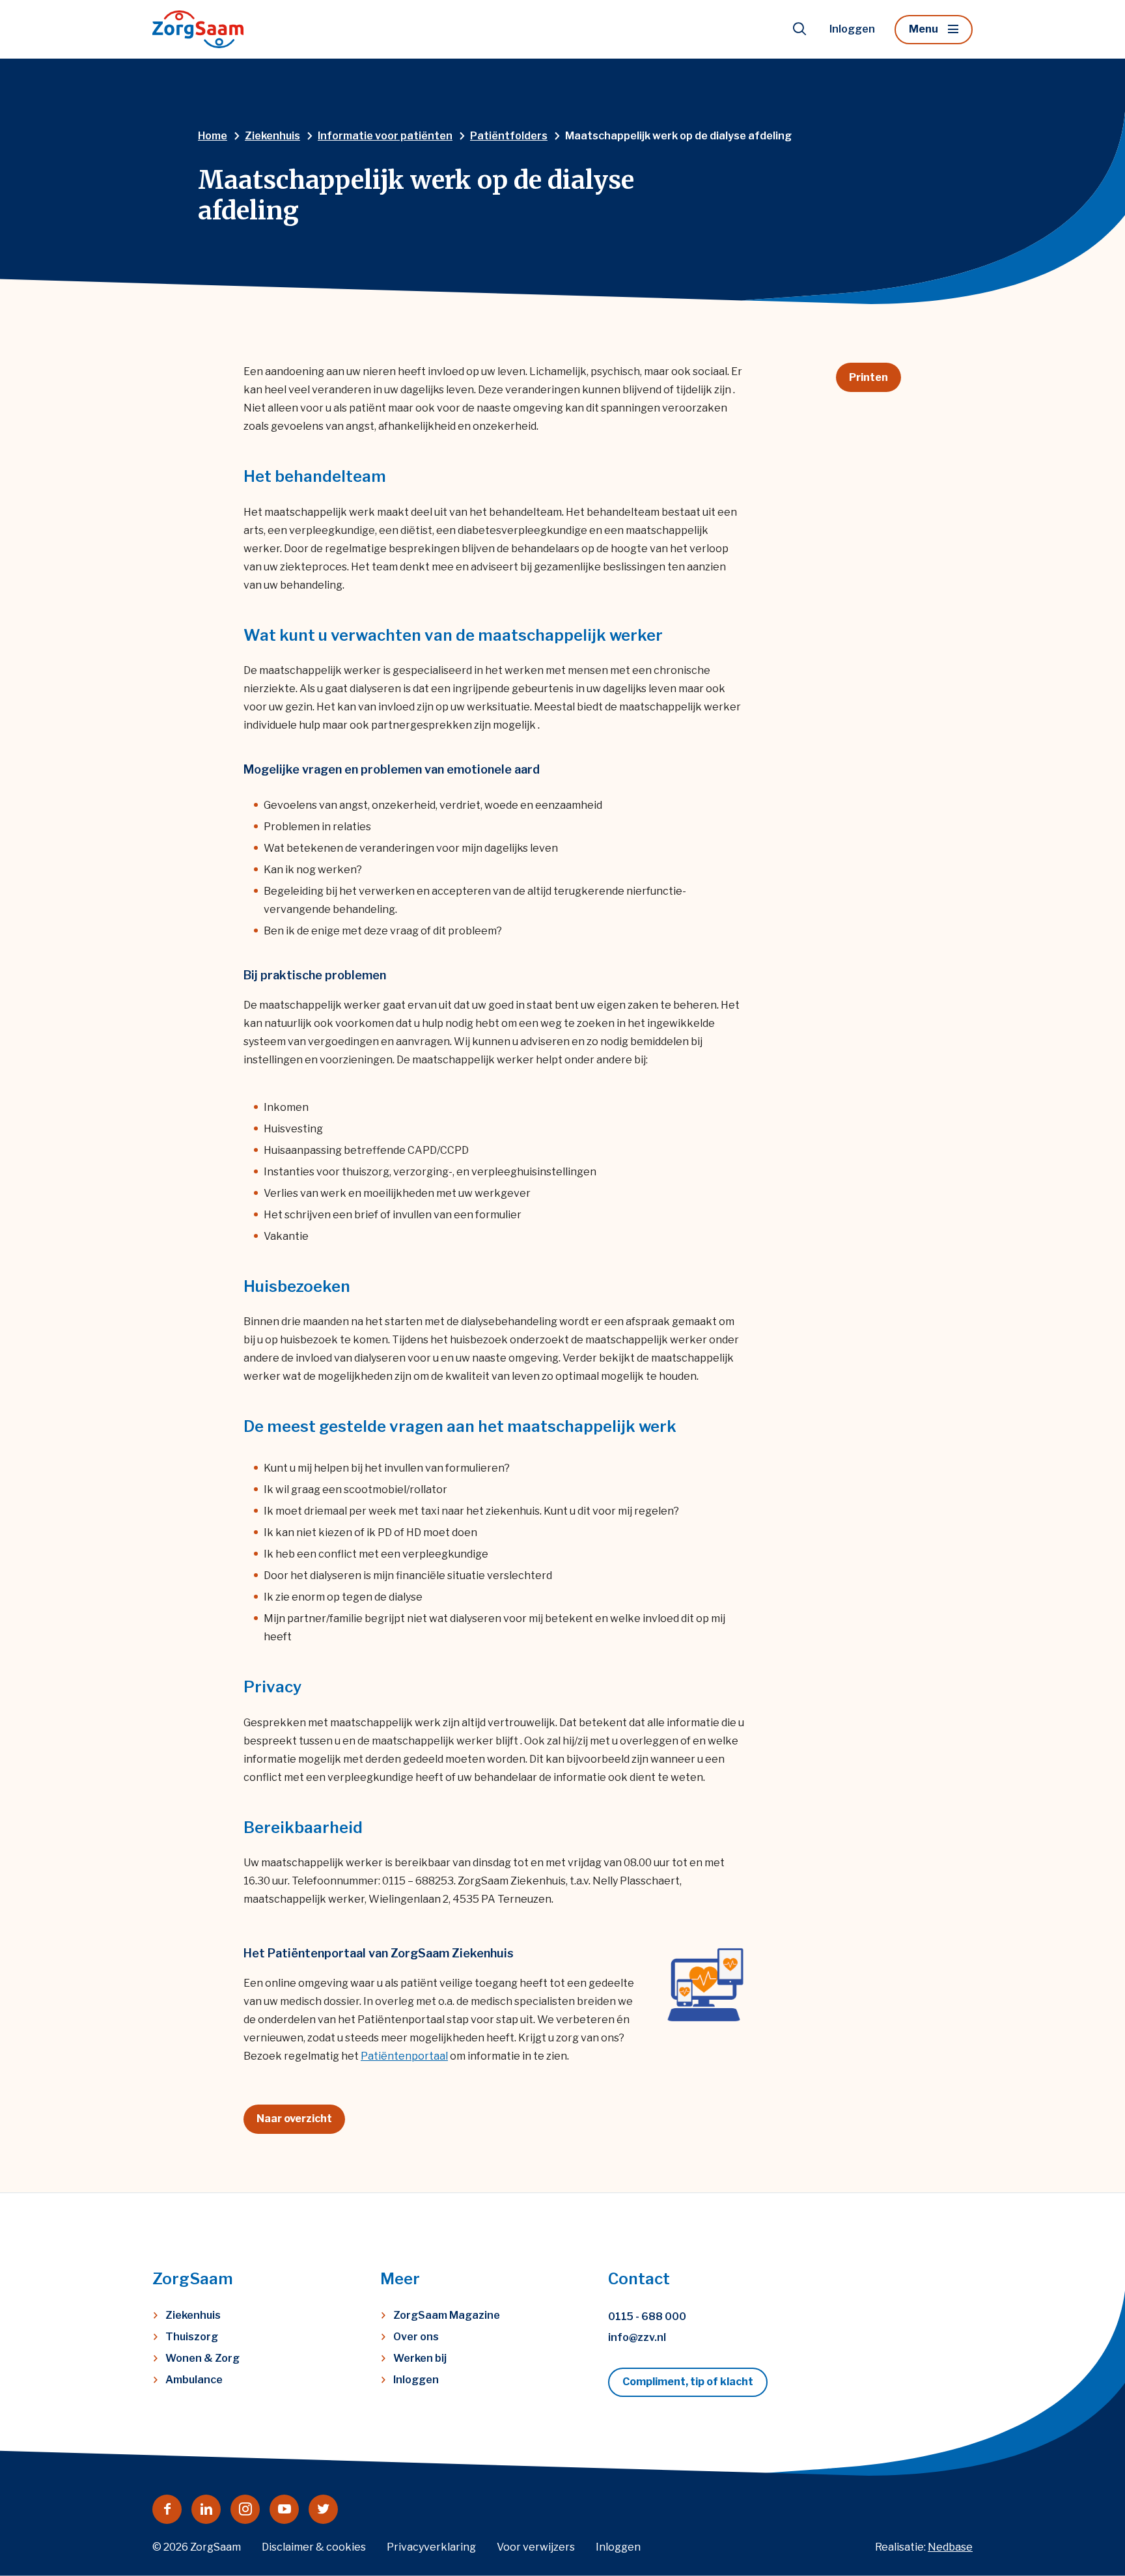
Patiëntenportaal (404, 2056)
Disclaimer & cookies (314, 2547)
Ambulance (194, 2380)
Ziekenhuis (193, 2315)
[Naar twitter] (323, 2509)
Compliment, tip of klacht (688, 2382)
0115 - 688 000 (647, 2317)
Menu (924, 29)
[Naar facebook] (167, 2509)
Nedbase (950, 2547)
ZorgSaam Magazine (447, 2315)
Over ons (416, 2337)
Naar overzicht (294, 2119)
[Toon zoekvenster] (799, 29)
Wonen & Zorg (202, 2358)
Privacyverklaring (431, 2547)
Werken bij (420, 2358)
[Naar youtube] (284, 2509)
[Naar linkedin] (206, 2509)
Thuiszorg (192, 2337)
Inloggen (852, 29)
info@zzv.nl (637, 2337)
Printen (868, 377)
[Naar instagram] (245, 2509)
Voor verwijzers (536, 2547)
